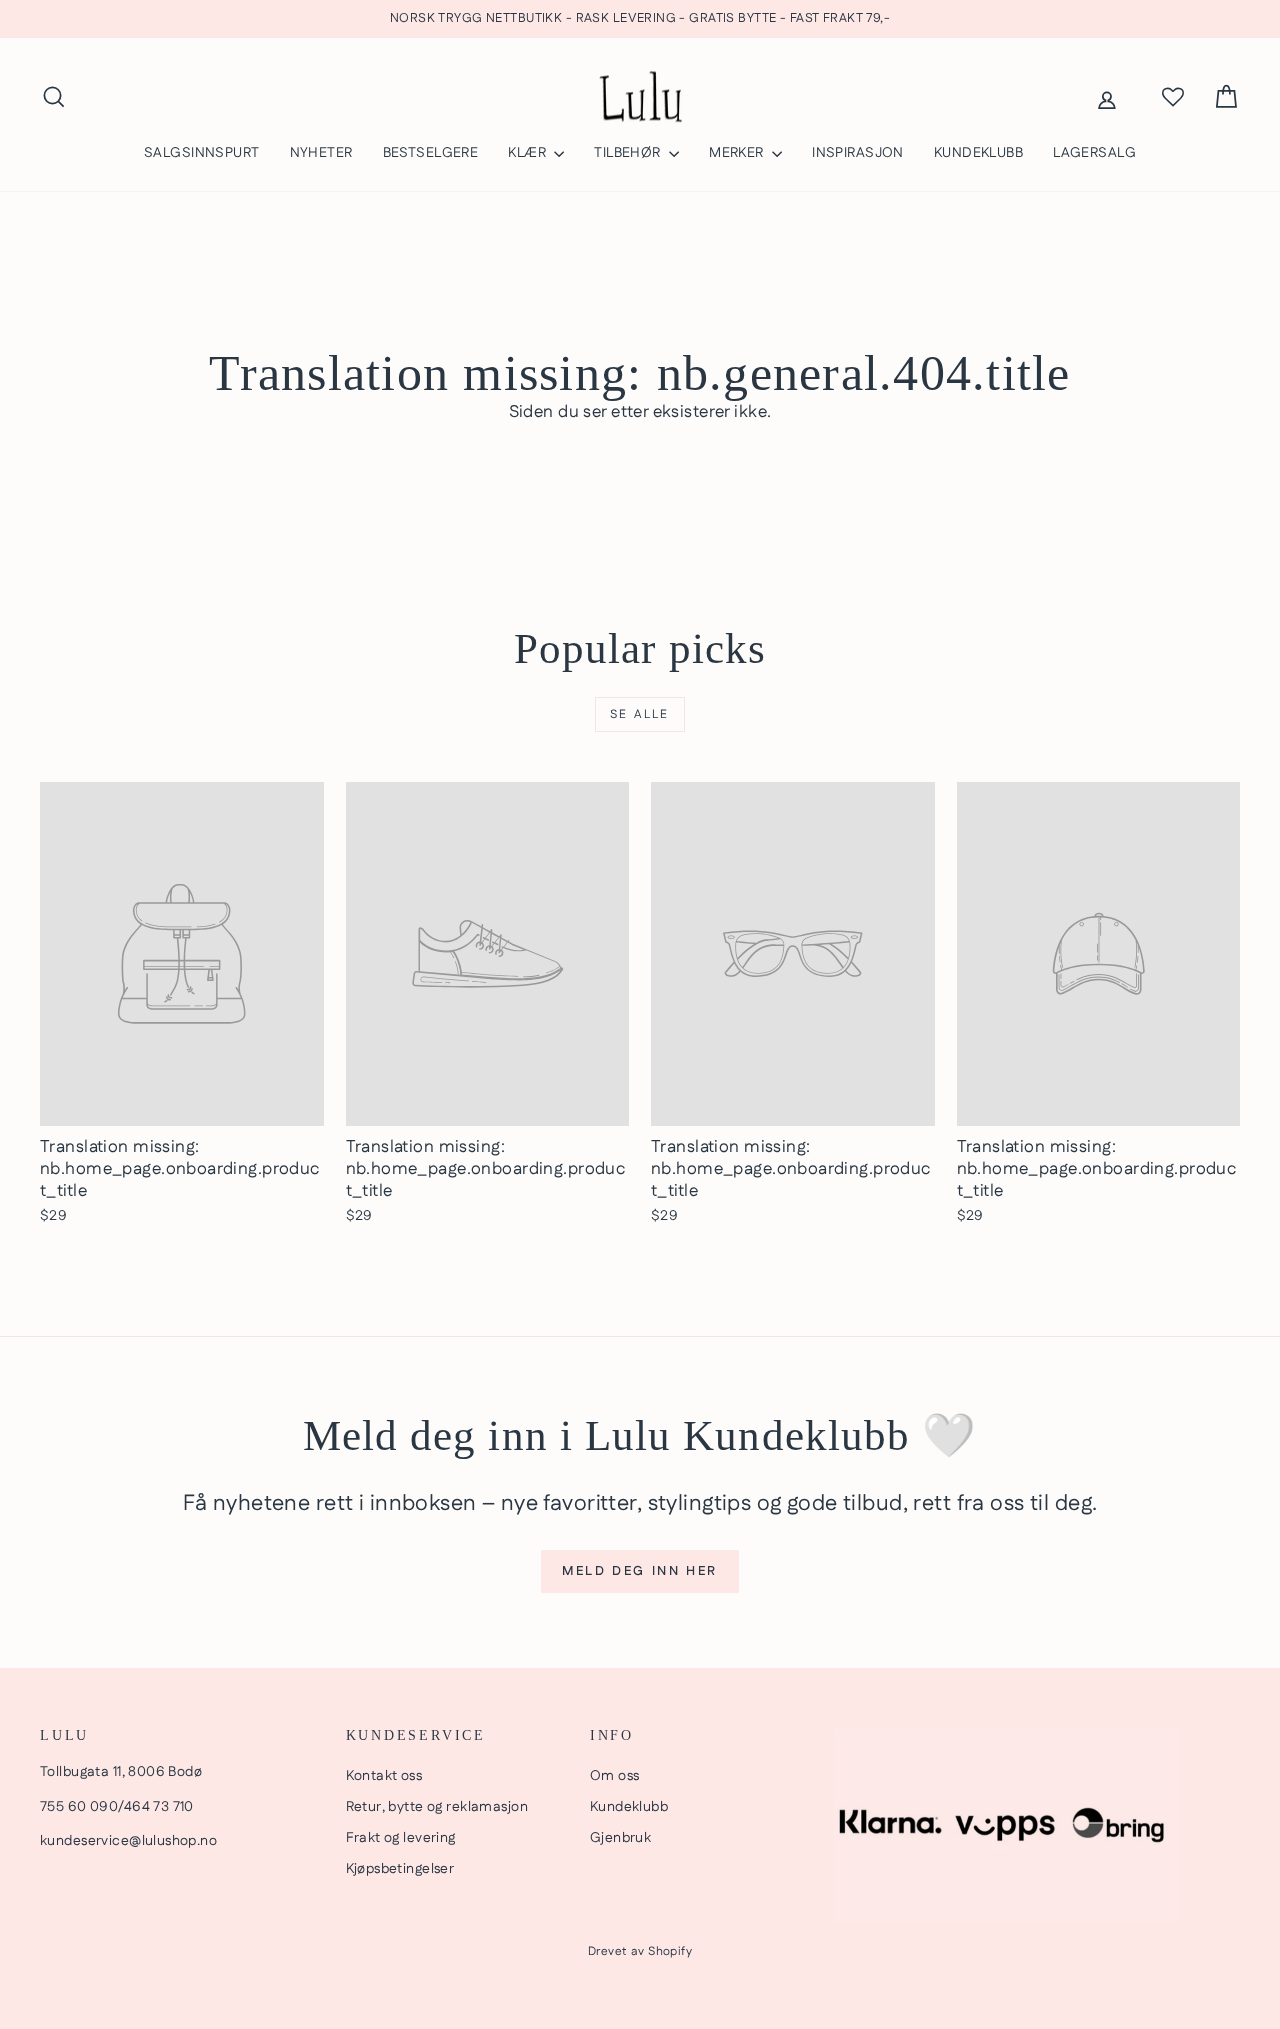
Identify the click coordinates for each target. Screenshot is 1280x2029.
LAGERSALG (1094, 153)
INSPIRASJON (858, 153)
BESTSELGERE (431, 153)
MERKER (738, 153)
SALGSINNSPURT (202, 153)
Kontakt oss (384, 1776)
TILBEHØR (629, 153)
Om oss (615, 1776)
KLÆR (528, 153)
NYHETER (321, 153)
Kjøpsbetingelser (400, 1869)
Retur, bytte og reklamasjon (437, 1807)
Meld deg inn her (640, 1571)
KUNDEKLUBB (978, 153)
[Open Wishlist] (1173, 97)
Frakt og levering (401, 1838)
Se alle (640, 714)
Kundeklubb (629, 1807)
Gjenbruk (620, 1838)
